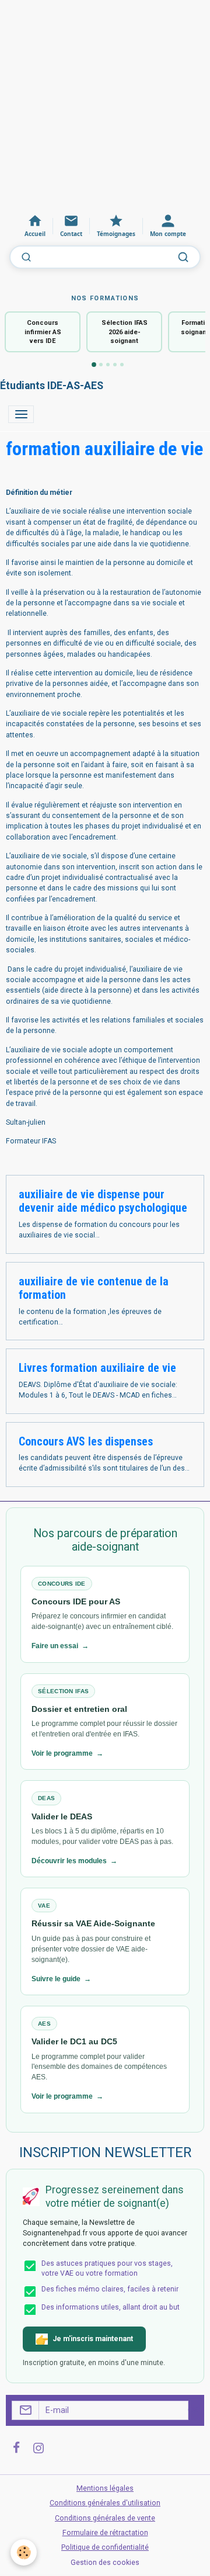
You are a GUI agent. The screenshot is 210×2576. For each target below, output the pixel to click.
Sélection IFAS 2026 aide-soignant (125, 332)
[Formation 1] (94, 365)
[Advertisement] (105, 105)
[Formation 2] (101, 365)
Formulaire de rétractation (105, 2533)
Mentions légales (105, 2488)
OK (193, 2410)
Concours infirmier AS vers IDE (43, 332)
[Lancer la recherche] (183, 257)
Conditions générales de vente (105, 2518)
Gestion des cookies (105, 2563)
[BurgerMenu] (21, 414)
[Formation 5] (122, 365)
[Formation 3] (108, 365)
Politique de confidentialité (105, 2547)
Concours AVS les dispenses (86, 1442)
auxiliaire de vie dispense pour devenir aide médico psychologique (103, 1202)
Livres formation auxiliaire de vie (97, 1368)
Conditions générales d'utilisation (105, 2503)
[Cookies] (24, 2552)
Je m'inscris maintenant (93, 2339)
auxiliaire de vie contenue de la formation (94, 1289)
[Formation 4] (115, 365)
